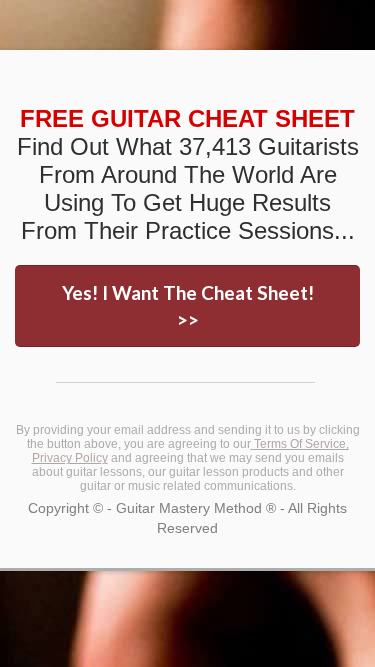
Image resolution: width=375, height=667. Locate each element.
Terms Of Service (300, 444)
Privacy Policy (70, 458)
